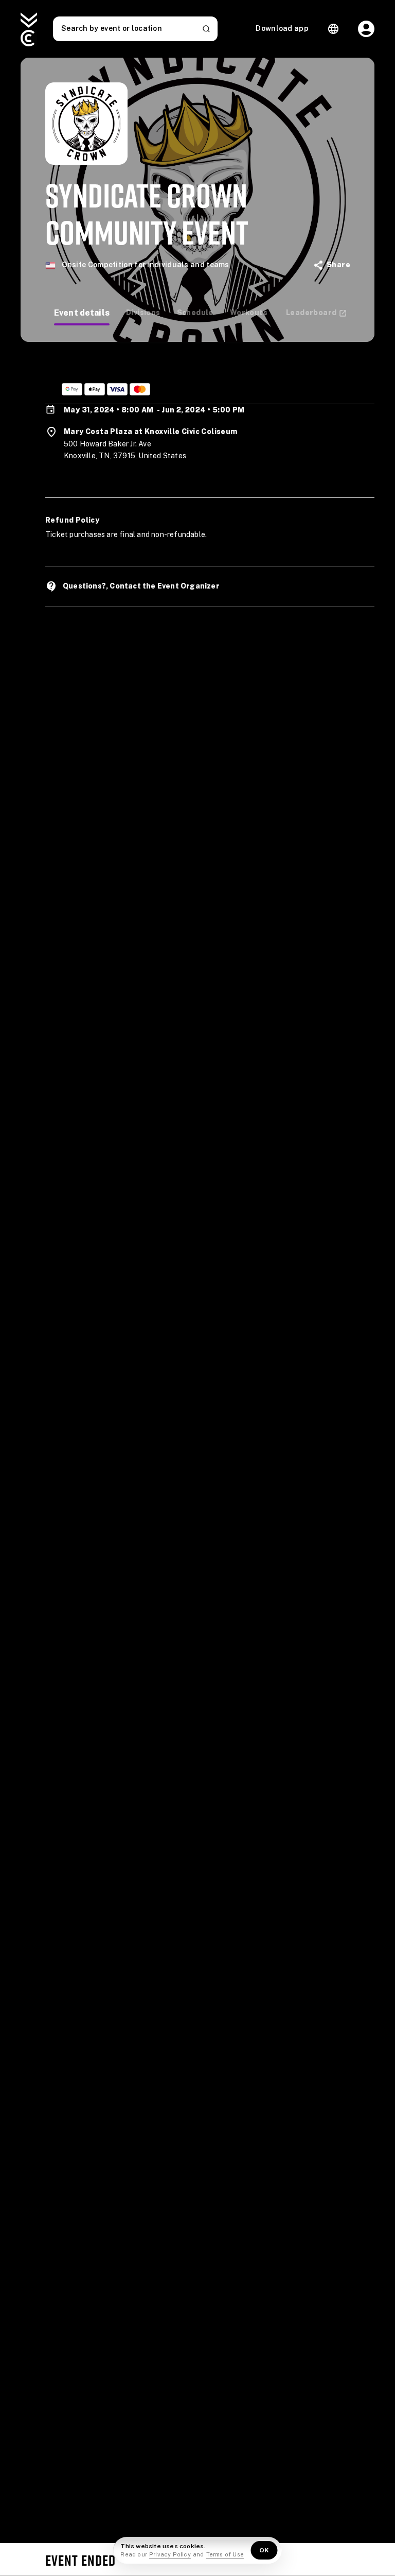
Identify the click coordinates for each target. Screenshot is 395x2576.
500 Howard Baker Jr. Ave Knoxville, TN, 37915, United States (125, 450)
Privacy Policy (170, 2554)
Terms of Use (225, 2554)
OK (264, 2550)
